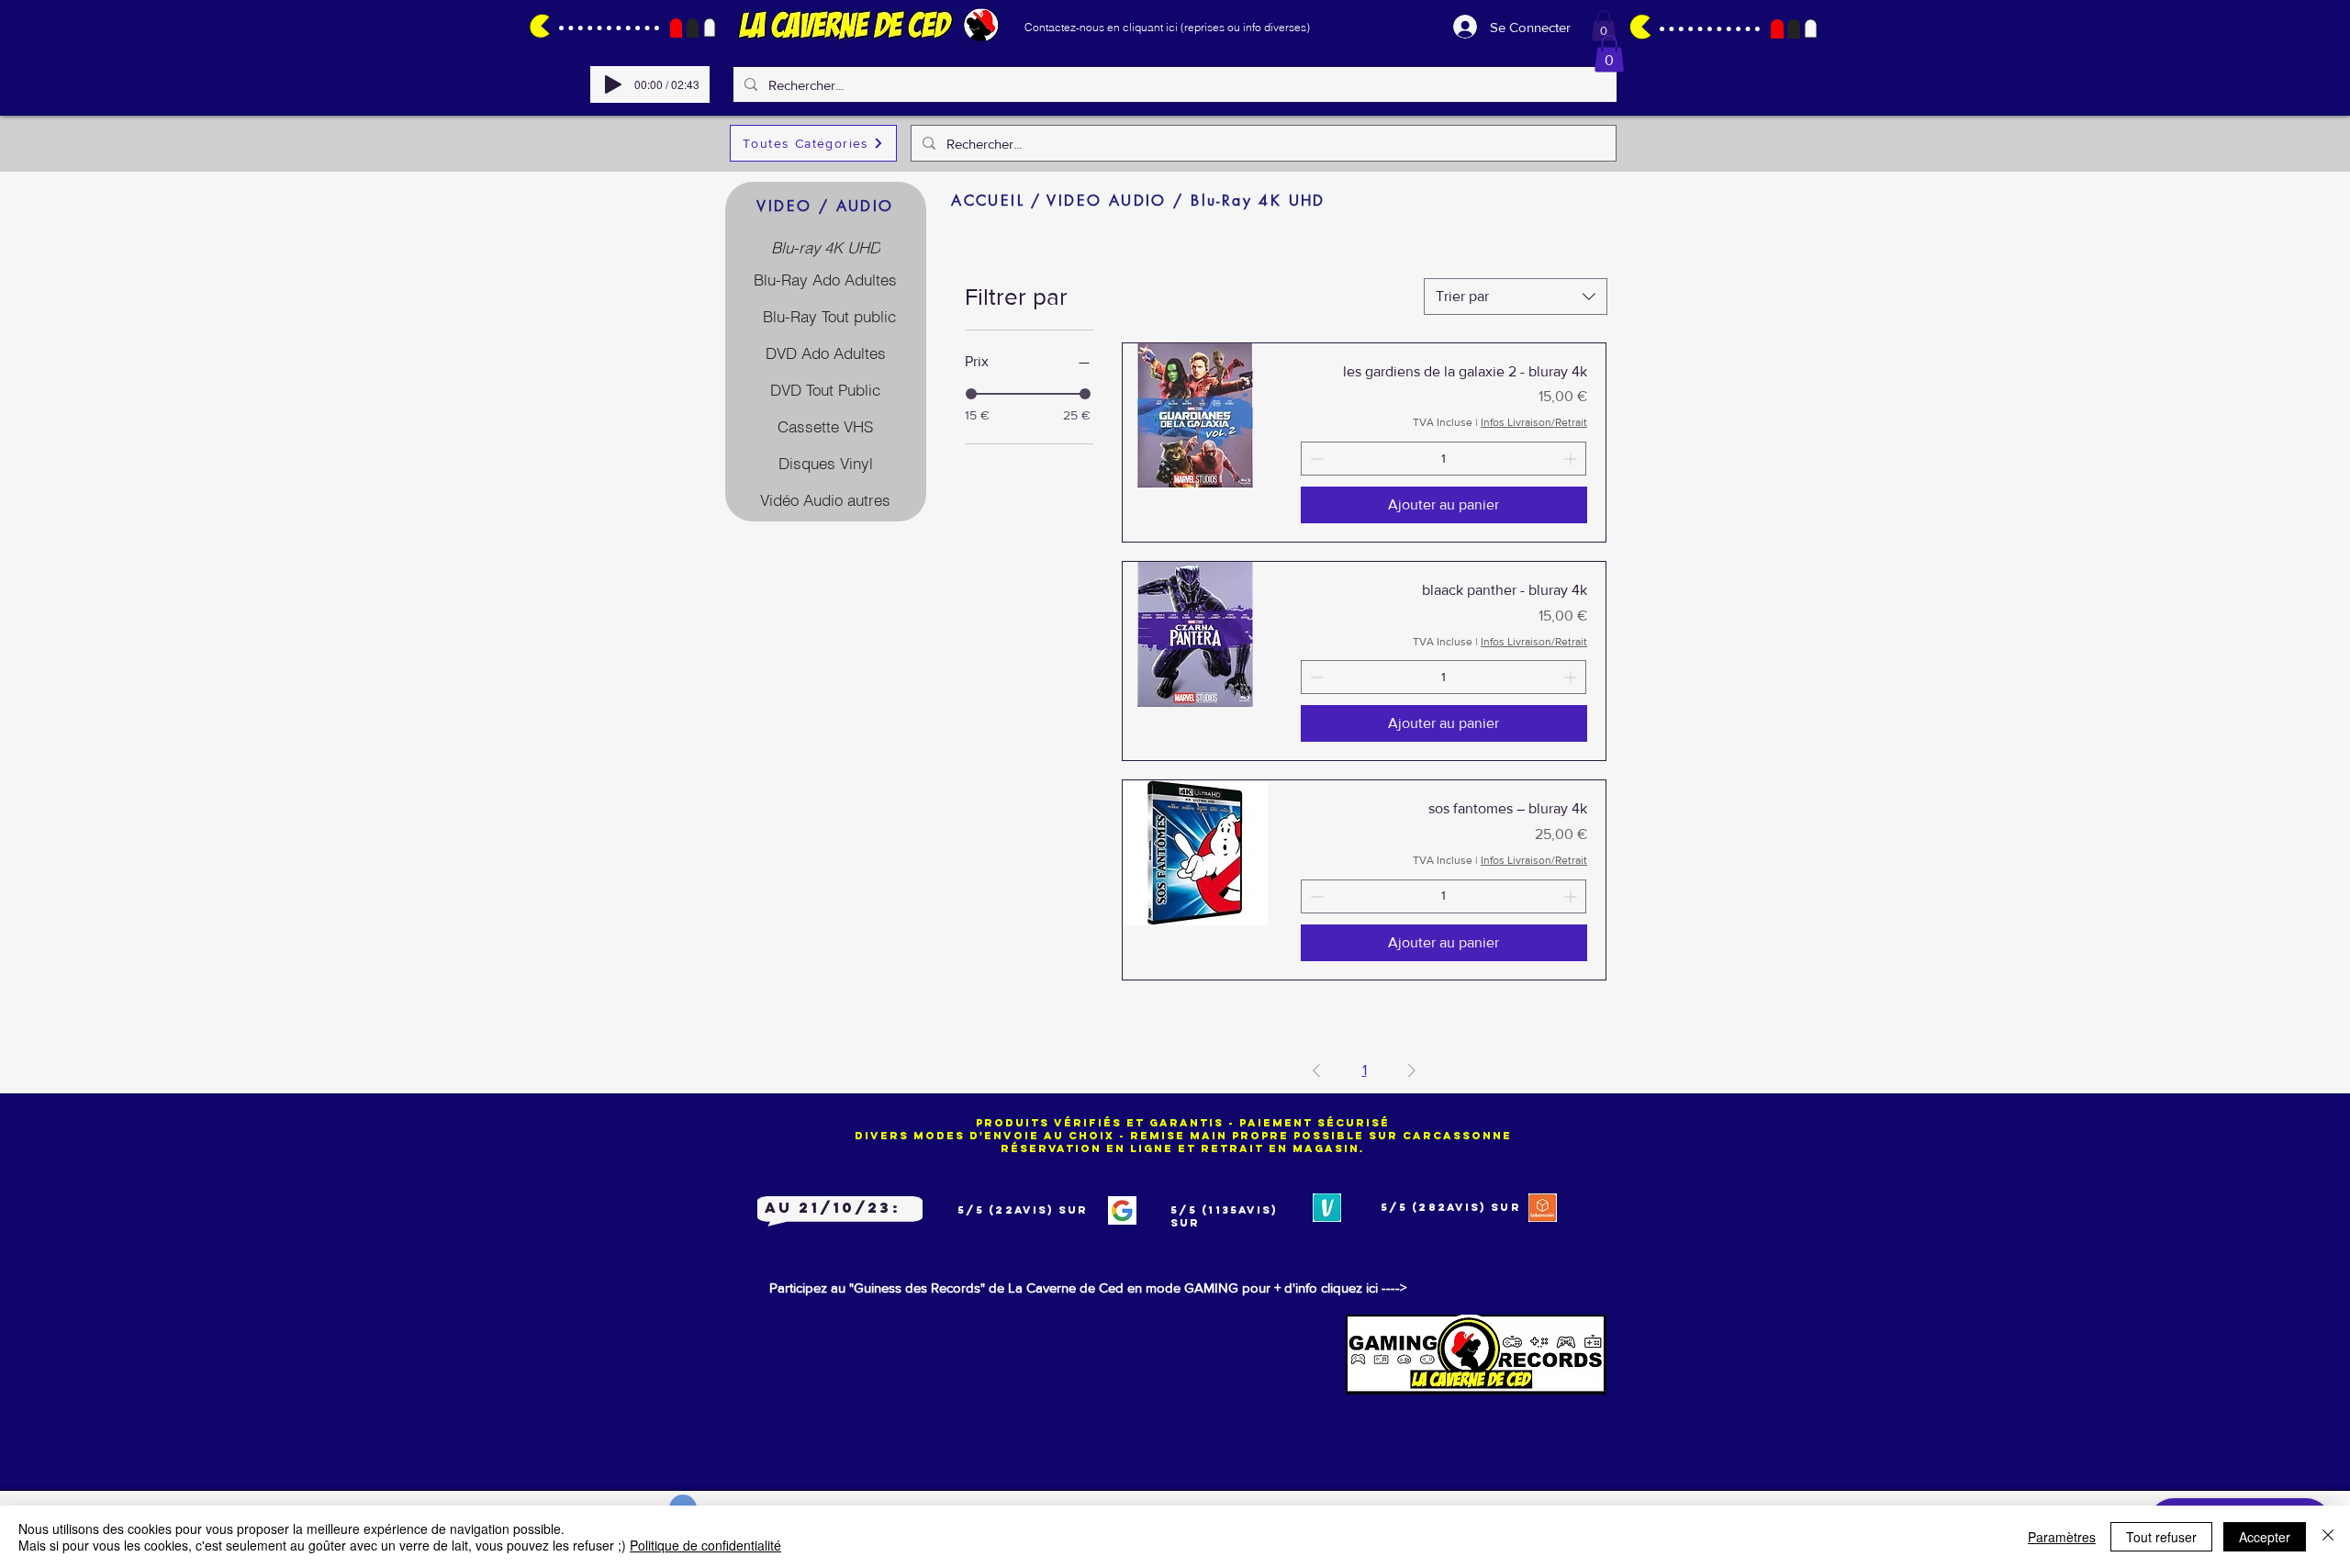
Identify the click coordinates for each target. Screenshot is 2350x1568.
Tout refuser (2161, 1537)
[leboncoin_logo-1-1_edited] (1543, 1208)
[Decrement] (1315, 459)
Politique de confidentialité (705, 1545)
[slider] (971, 394)
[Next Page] (1412, 1070)
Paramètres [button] (2062, 1537)
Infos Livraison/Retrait (1534, 422)
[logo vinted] (1327, 1208)
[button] (1604, 25)
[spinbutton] (1444, 459)
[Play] (613, 84)
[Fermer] (2328, 1537)
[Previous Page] (1316, 1070)
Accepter (2265, 1537)
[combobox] (1516, 297)
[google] (1122, 1210)
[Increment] (1572, 459)
